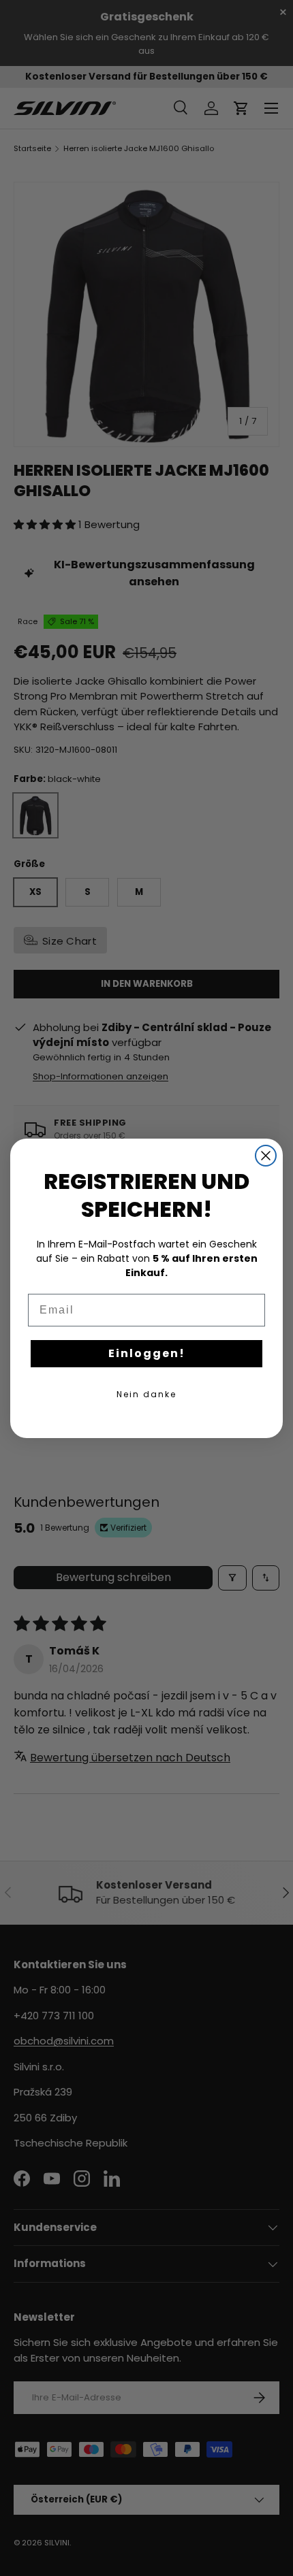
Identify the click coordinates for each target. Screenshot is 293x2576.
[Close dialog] (266, 1156)
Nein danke (146, 1394)
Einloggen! (147, 1353)
